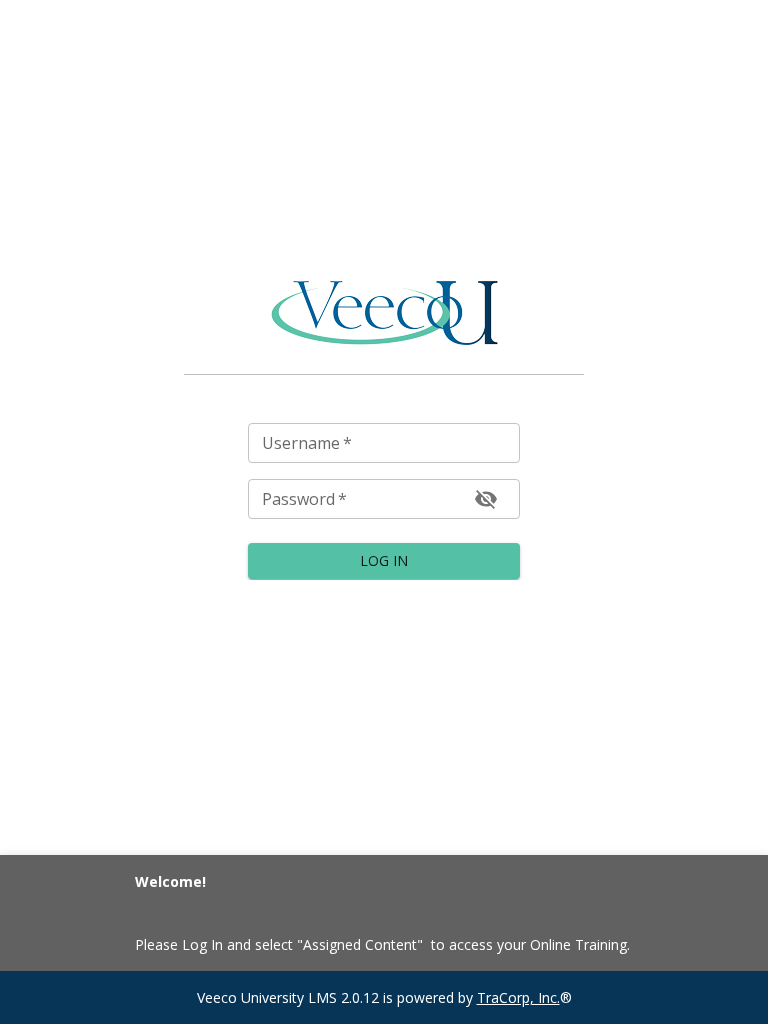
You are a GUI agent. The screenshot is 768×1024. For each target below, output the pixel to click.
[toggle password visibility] (486, 499)
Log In (384, 560)
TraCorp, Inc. (518, 997)
